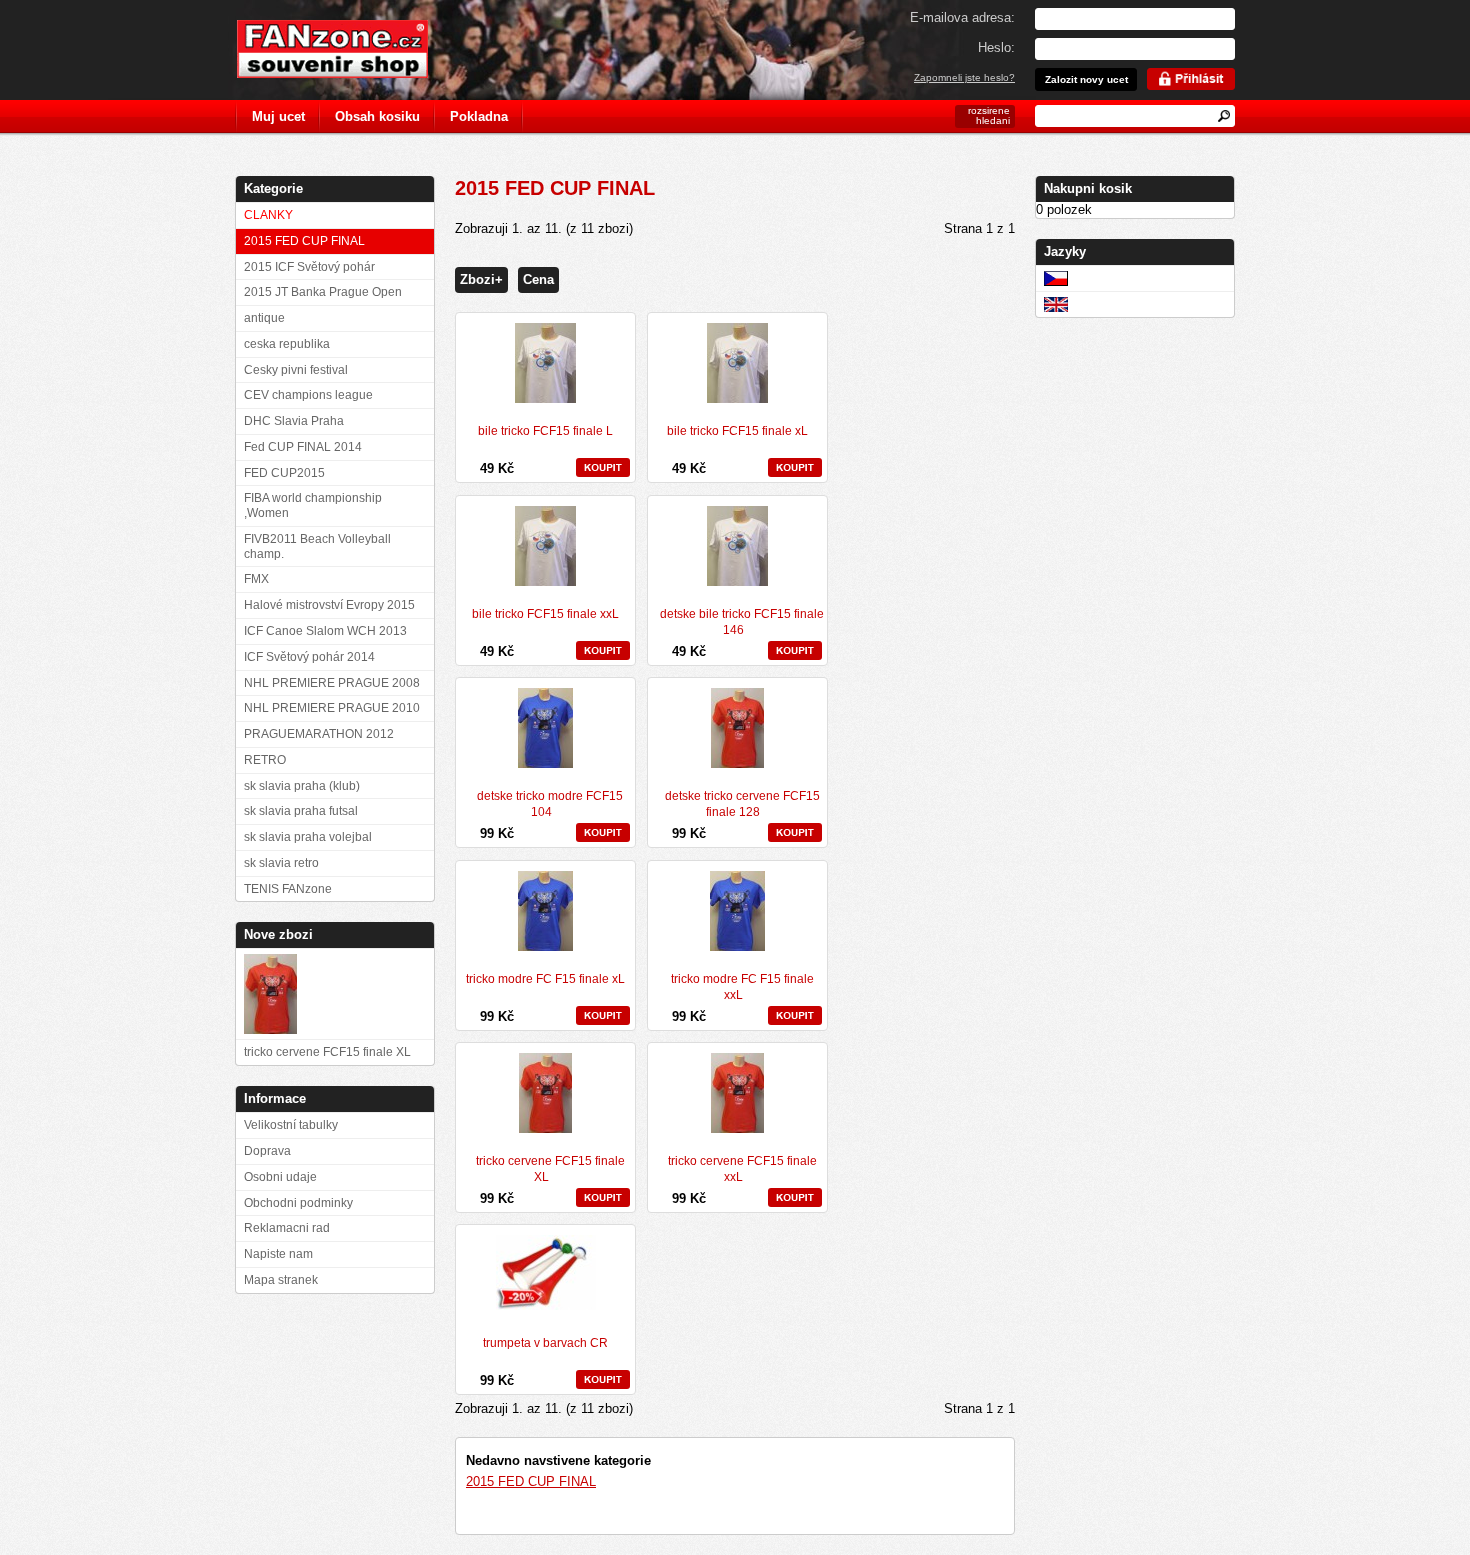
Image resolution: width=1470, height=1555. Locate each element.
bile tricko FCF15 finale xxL (545, 614)
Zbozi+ (481, 279)
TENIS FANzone (288, 889)
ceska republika (287, 344)
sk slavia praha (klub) (302, 786)
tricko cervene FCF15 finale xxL (742, 1169)
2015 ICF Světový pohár (309, 267)
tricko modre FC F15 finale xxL (742, 987)
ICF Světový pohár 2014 (309, 657)
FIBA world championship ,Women (313, 505)
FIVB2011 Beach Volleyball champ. (317, 546)
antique (264, 318)
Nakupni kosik (1088, 188)
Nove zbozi (278, 934)
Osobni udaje (280, 1177)
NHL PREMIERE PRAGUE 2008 (332, 683)
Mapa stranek (281, 1280)
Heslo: (996, 47)
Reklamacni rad (287, 1228)
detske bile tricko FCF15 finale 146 (742, 622)
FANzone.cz (347, 49)
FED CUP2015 (284, 473)
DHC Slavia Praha (294, 421)
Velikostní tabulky (291, 1125)
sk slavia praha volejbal (308, 837)
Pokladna (479, 116)
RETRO (265, 760)
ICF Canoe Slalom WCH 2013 (325, 631)
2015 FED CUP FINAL (531, 1481)
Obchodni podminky (298, 1203)
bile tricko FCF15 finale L (545, 431)
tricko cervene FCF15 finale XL (550, 1169)
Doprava (267, 1151)
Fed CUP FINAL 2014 (303, 447)
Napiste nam (278, 1254)
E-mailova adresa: (962, 17)
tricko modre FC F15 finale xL (545, 979)
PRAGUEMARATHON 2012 (319, 734)
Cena (538, 279)
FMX (256, 579)
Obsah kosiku (377, 116)
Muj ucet (278, 116)
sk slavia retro (281, 863)
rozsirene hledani (989, 115)
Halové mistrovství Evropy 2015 (329, 605)
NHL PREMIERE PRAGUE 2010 (332, 708)
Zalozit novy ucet (1086, 79)
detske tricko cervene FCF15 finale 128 (742, 804)
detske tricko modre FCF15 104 (550, 804)
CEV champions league (308, 395)
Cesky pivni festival (296, 370)
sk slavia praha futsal (301, 811)
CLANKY (268, 215)
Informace (275, 1098)
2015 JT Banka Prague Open (323, 292)
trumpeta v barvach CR (545, 1343)
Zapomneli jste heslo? (964, 77)
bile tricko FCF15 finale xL (737, 431)
